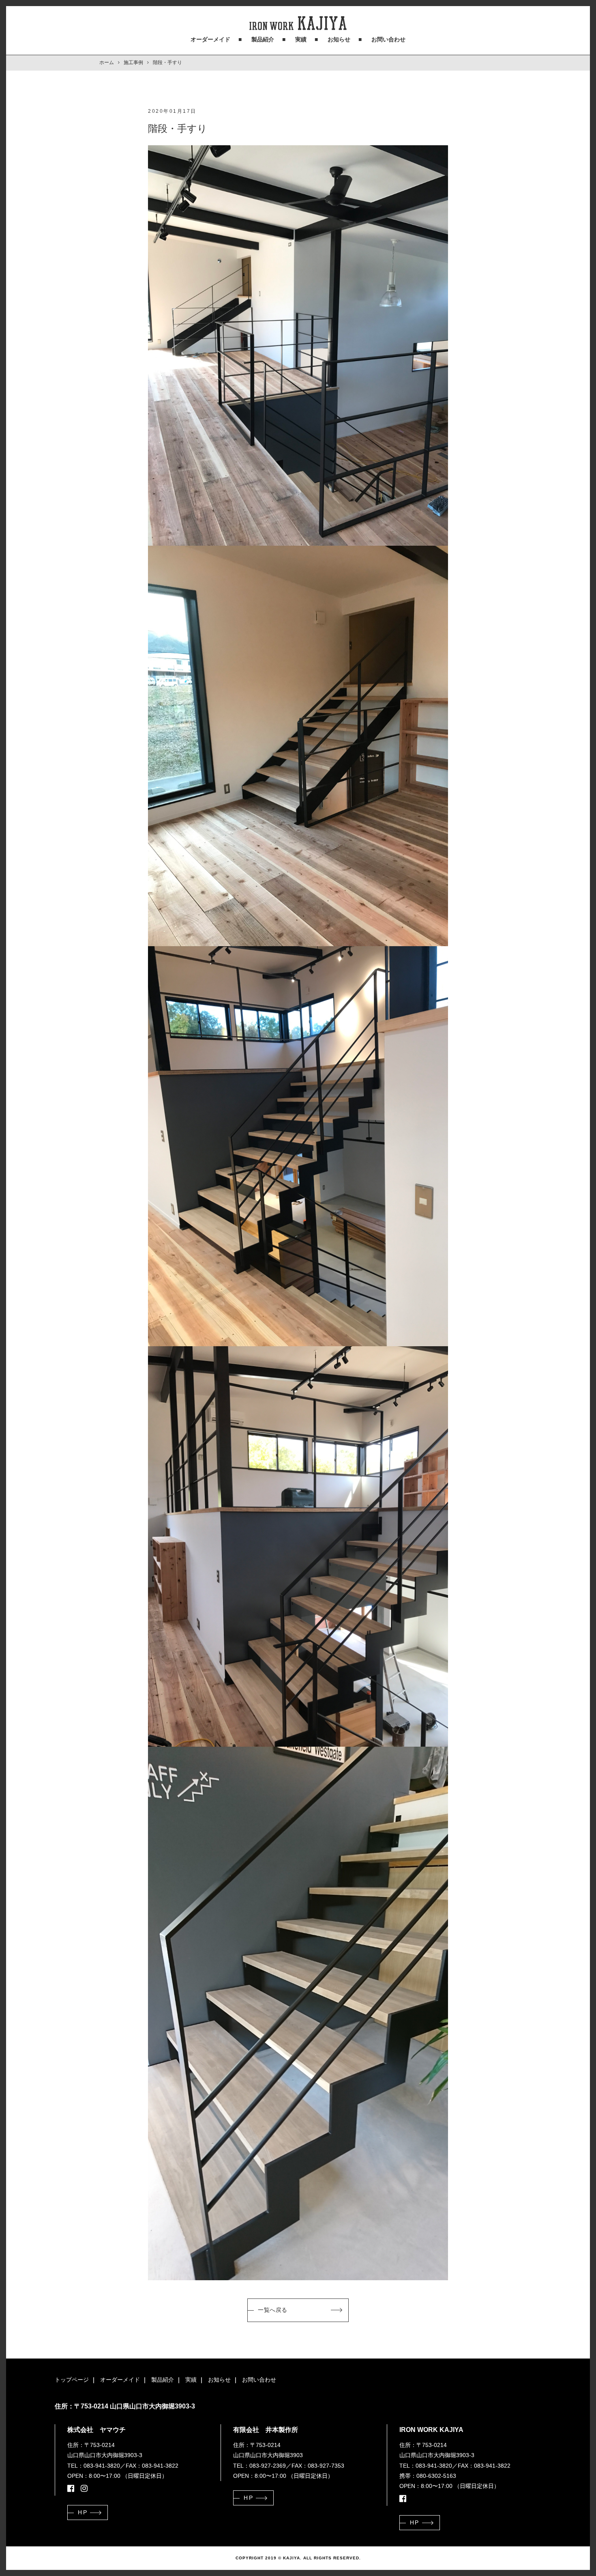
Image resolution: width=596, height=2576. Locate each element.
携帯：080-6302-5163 (428, 2476)
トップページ (72, 2380)
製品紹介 (263, 39)
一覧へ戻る (273, 2310)
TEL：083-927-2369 (259, 2466)
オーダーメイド (210, 39)
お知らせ (339, 39)
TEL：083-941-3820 (94, 2466)
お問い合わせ (388, 39)
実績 (301, 39)
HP (83, 2512)
